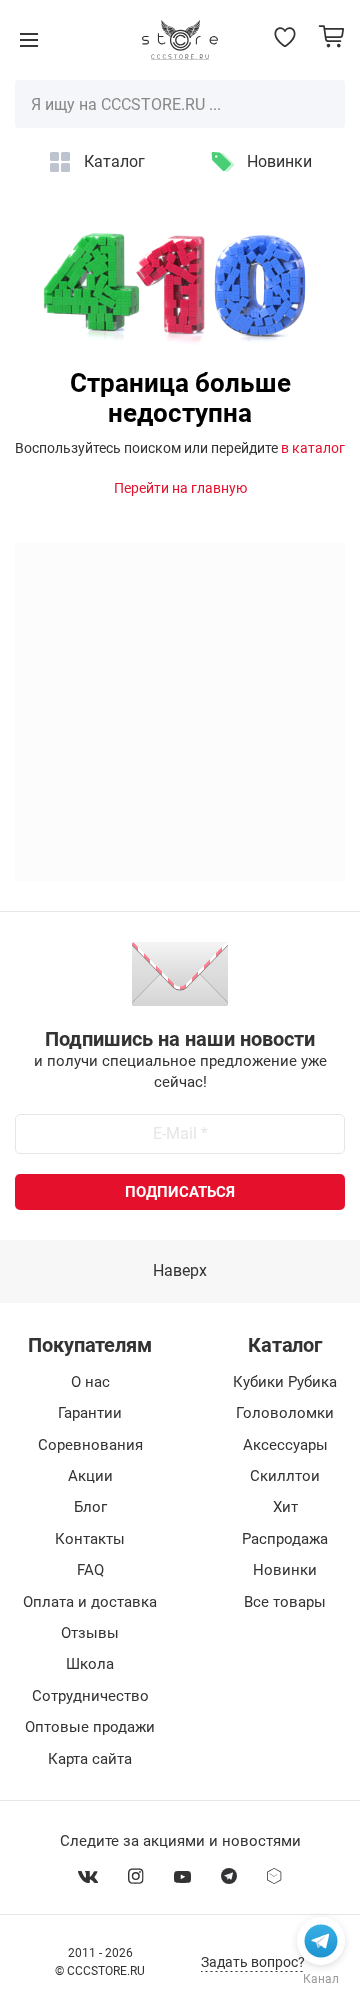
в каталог (313, 448)
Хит (285, 1507)
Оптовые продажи (90, 1727)
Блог (90, 1507)
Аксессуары (285, 1445)
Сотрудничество (90, 1696)
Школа (90, 1664)
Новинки (279, 161)
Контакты (90, 1539)
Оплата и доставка (90, 1602)
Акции (90, 1476)
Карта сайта (90, 1759)
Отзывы (90, 1633)
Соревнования (90, 1445)
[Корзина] (331, 36)
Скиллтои (285, 1476)
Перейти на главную (180, 488)
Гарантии (90, 1413)
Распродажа (285, 1539)
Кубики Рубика (285, 1382)
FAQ (90, 1570)
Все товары (285, 1602)
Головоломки (285, 1413)
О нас (90, 1382)
